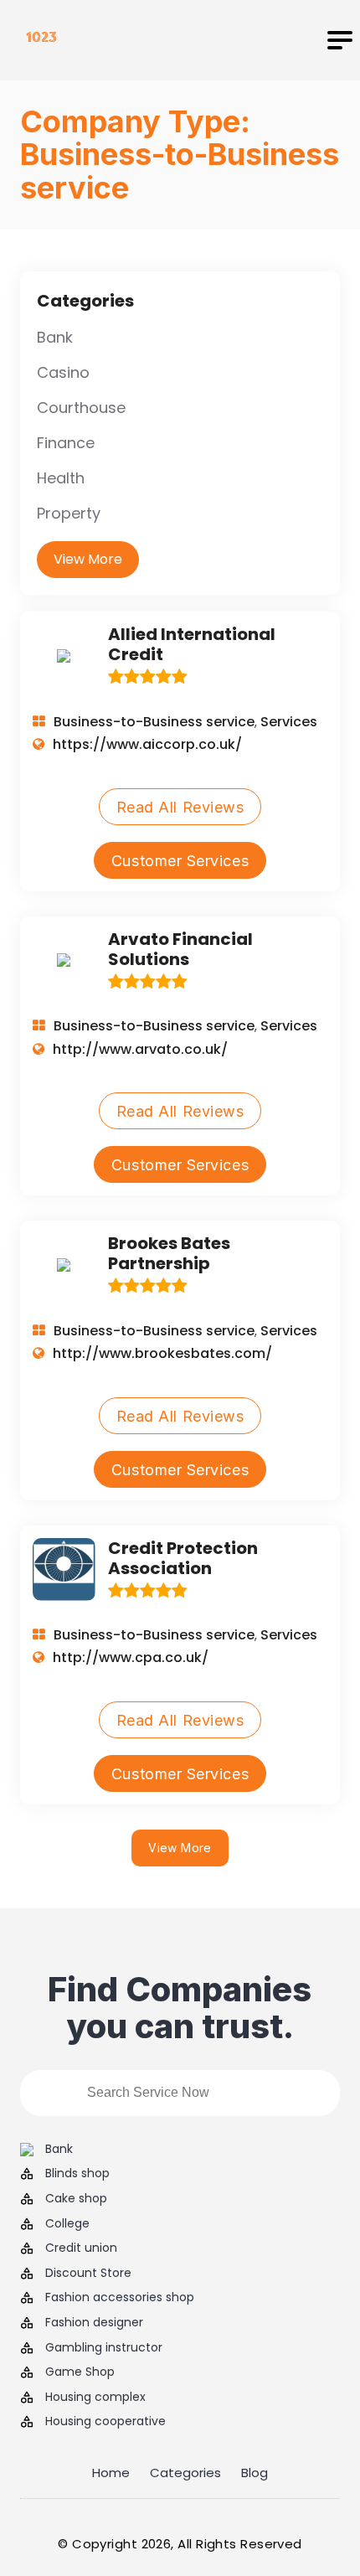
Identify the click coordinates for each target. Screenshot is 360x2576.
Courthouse (81, 408)
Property (69, 513)
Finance (66, 443)
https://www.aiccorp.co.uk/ (147, 744)
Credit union (81, 2248)
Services (289, 722)
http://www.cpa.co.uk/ (131, 1657)
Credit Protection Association (183, 1558)
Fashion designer (94, 2323)
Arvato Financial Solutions (180, 949)
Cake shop (76, 2199)
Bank (55, 337)
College (67, 2224)
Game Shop (80, 2372)
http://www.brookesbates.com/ (162, 1353)
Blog (255, 2473)
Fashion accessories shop (120, 2297)
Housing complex (95, 2397)
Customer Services (180, 861)
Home (111, 2473)
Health (61, 478)
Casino (63, 372)
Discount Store (88, 2273)
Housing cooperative (105, 2421)
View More (88, 559)
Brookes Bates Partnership (169, 1253)
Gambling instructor (104, 2348)
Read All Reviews (180, 807)
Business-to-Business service (154, 722)
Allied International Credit (192, 644)
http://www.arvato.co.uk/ (140, 1049)
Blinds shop (77, 2173)
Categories (185, 2473)
